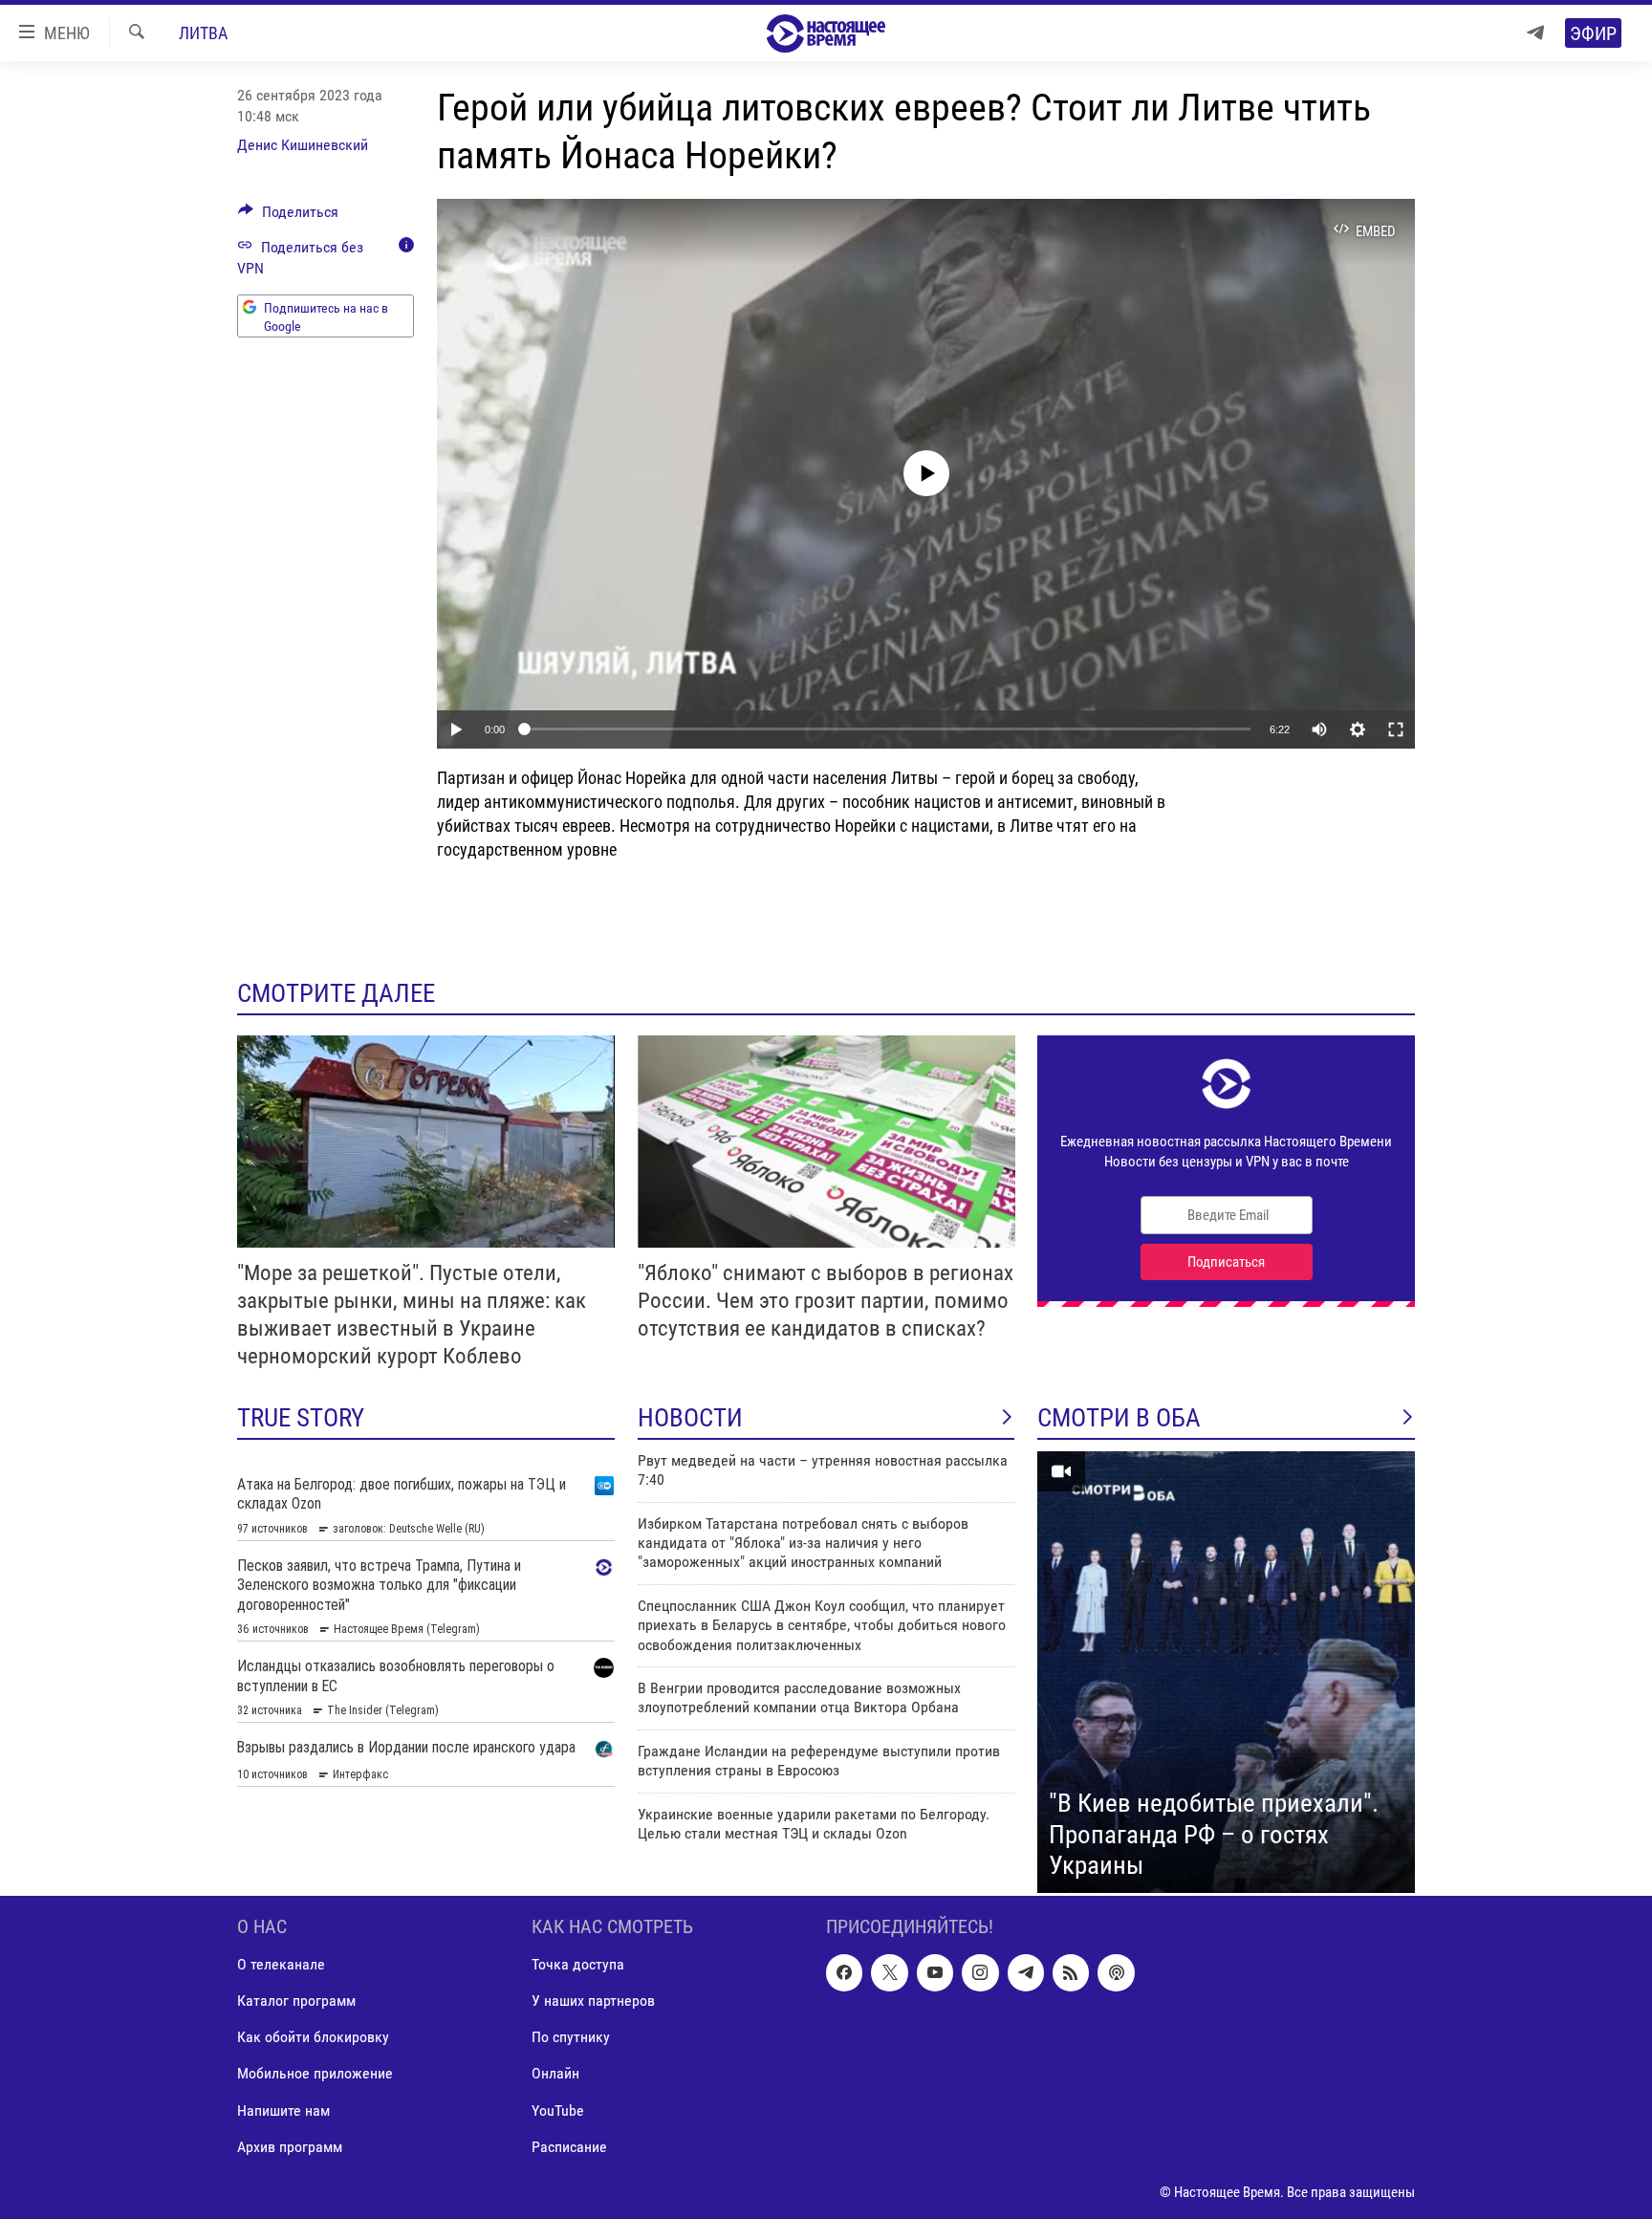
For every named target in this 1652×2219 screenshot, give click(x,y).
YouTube (558, 2110)
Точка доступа (578, 1964)
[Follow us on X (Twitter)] (889, 1972)
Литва (203, 33)
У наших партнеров (593, 2001)
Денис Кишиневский (303, 145)
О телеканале (281, 1964)
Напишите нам (283, 2110)
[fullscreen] (1396, 729)
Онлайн (555, 2073)
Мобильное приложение (315, 2073)
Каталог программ (296, 2001)
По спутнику (571, 2037)
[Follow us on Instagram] (980, 1972)
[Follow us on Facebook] (844, 1972)
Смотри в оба (1119, 1418)
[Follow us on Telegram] (1026, 1972)
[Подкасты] (1116, 1972)
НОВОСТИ (690, 1418)
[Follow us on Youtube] (935, 1972)
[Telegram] (1535, 33)
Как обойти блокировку (313, 2037)
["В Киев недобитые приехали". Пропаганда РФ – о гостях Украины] (1226, 1672)
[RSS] (1071, 1972)
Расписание (569, 2146)
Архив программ (290, 2146)
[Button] (288, 217)
